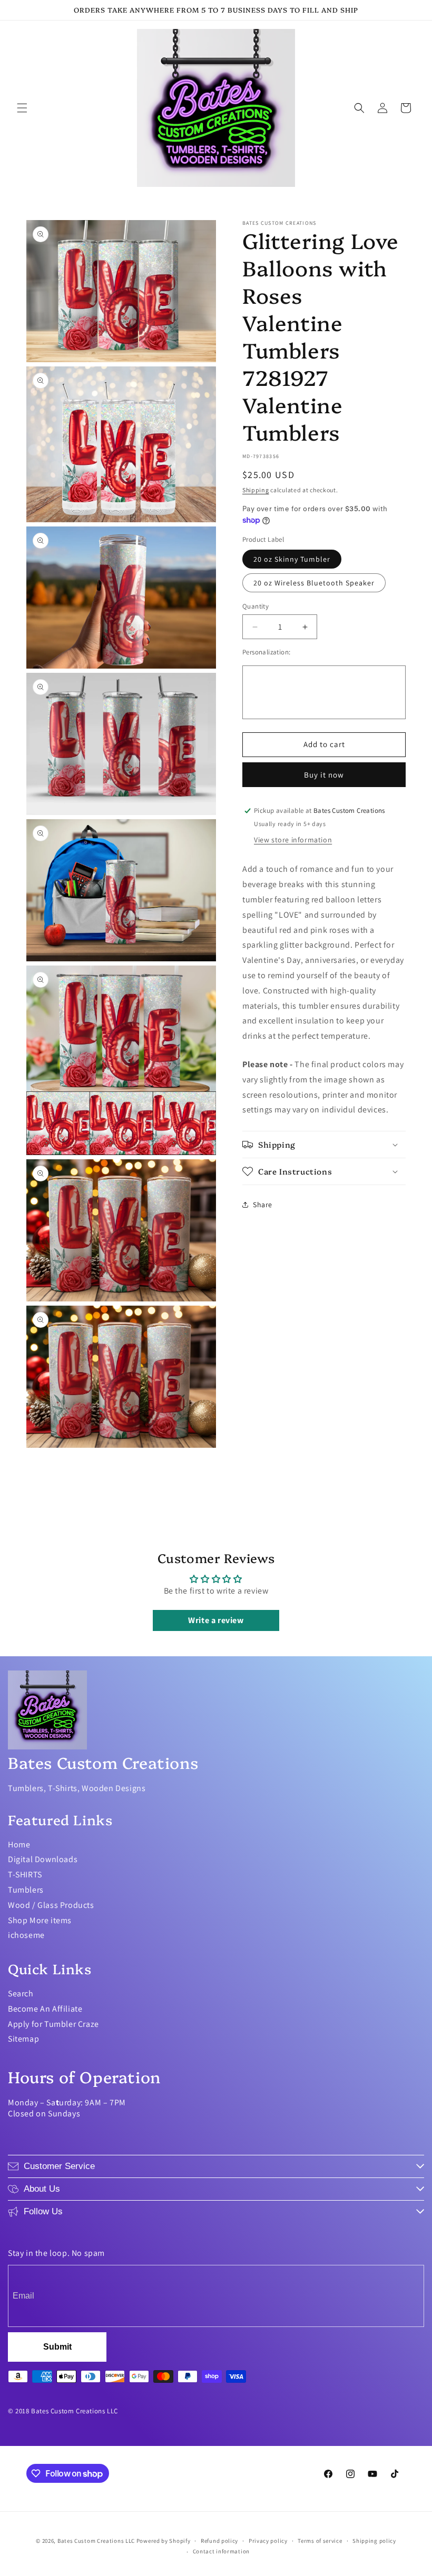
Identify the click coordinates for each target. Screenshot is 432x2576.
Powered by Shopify (164, 2541)
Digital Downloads (43, 1859)
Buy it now (324, 775)
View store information (293, 840)
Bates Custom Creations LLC (97, 2541)
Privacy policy (268, 2541)
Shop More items (40, 1920)
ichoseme (26, 1935)
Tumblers (26, 1890)
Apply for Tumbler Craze (53, 2024)
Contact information (221, 2551)
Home (19, 1844)
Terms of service (320, 2541)
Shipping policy (374, 2541)
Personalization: (266, 652)
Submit (57, 2347)
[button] (22, 108)
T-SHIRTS (25, 1874)
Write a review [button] (216, 1620)
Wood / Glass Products (51, 1905)
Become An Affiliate (45, 2009)
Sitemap (23, 2039)
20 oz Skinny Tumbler (292, 559)
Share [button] (263, 1205)
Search (21, 1993)
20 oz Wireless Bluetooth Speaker (314, 583)
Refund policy (219, 2541)
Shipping (256, 490)
